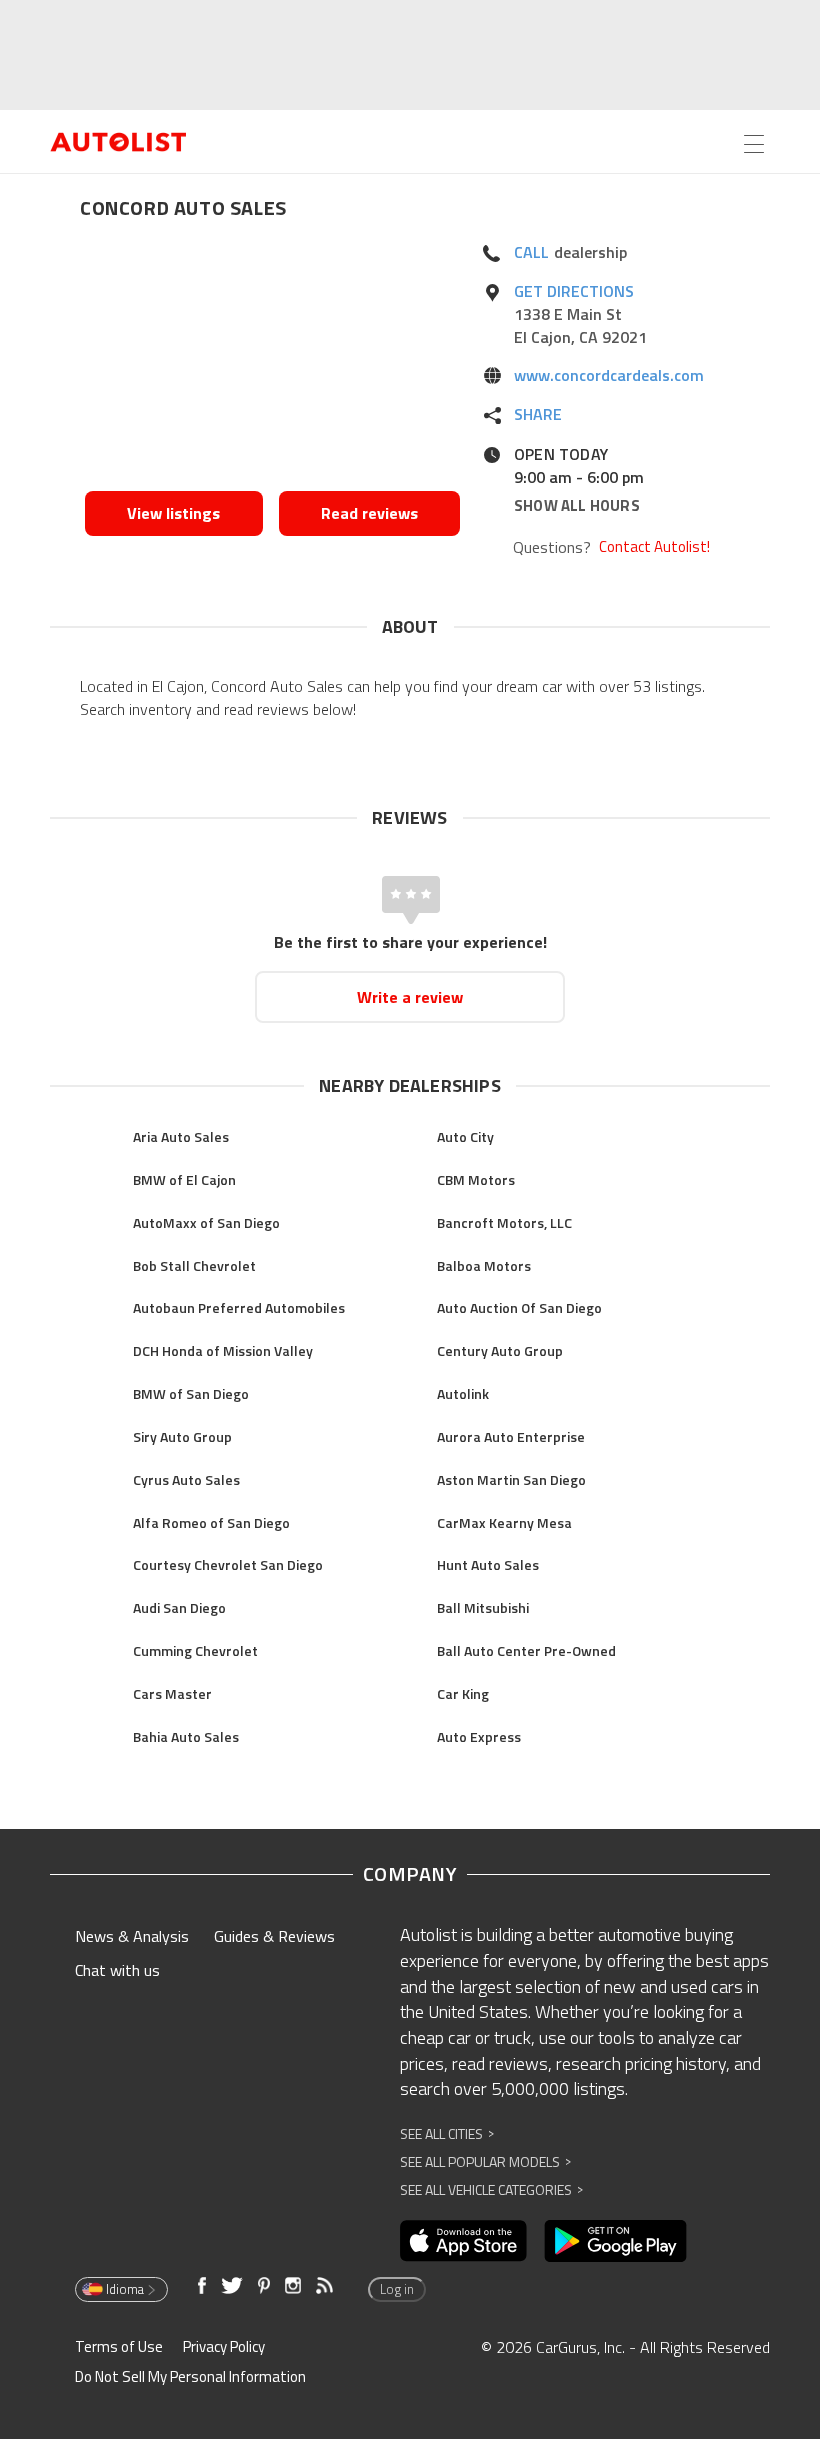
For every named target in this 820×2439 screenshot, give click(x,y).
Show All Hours (577, 505)
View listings (173, 513)
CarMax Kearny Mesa (504, 1522)
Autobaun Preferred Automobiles (239, 1307)
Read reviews (369, 513)
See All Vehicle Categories (491, 2189)
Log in (397, 2289)
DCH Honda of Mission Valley (223, 1350)
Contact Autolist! (654, 547)
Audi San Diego (179, 1607)
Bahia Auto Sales (186, 1736)
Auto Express (479, 1736)
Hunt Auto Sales (488, 1564)
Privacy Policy (224, 2346)
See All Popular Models (485, 2161)
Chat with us (117, 1970)
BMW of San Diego (191, 1393)
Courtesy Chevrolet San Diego (228, 1564)
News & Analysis (132, 1936)
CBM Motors (476, 1179)
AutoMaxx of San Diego (206, 1222)
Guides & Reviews (274, 1936)
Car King (463, 1693)
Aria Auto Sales (181, 1136)
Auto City (465, 1136)
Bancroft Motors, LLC (504, 1222)
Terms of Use (119, 2346)
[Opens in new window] (272, 361)
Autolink (463, 1393)
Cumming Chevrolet (195, 1650)
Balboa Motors (484, 1265)
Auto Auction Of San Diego (519, 1307)
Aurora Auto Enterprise (511, 1436)
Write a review (410, 997)
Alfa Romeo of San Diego (211, 1522)
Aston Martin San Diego (511, 1479)
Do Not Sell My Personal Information (190, 2376)
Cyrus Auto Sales (186, 1479)
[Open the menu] (754, 144)
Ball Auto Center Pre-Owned (526, 1650)
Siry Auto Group (182, 1436)
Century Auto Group (500, 1350)
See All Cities (447, 2133)
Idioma (125, 2289)
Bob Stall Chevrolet (194, 1265)
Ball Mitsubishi (483, 1607)
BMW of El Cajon (184, 1179)
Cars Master (172, 1693)
